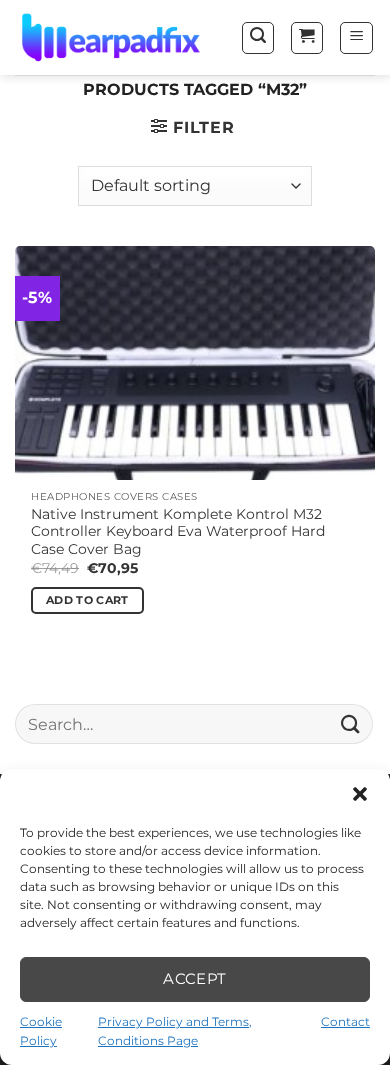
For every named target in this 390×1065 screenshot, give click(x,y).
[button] (360, 794)
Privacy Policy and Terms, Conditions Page (175, 1031)
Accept (195, 978)
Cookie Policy (41, 1031)
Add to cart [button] (87, 600)
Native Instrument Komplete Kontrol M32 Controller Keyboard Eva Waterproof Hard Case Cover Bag (178, 531)
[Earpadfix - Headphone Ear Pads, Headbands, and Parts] (116, 37)
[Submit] (351, 723)
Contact (345, 1021)
